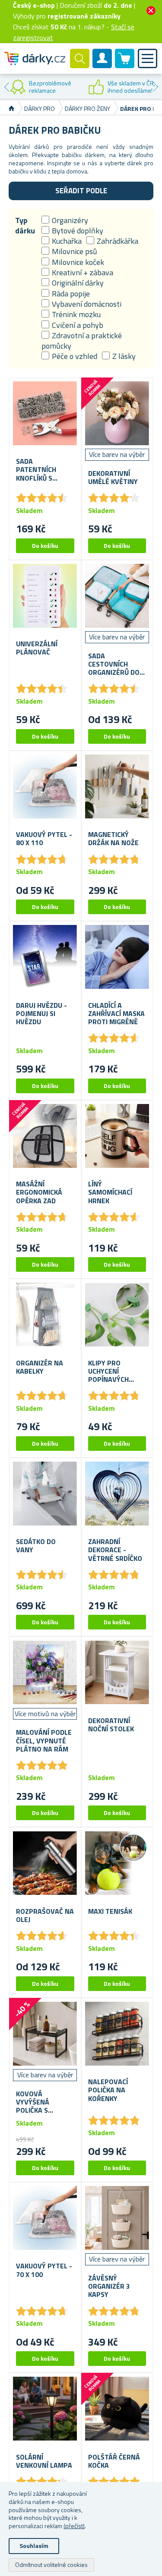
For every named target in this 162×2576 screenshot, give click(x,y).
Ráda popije (71, 294)
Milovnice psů (75, 251)
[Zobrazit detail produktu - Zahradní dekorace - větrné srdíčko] (117, 1494)
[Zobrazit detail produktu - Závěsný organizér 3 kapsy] (117, 2218)
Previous (6, 87)
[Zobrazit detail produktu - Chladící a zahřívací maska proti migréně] (117, 957)
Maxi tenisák (110, 1911)
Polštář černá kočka (114, 2461)
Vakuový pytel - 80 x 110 (44, 839)
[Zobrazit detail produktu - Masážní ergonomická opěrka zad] (45, 1136)
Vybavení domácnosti (87, 304)
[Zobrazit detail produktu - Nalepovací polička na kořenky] (117, 2034)
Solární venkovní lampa (44, 2461)
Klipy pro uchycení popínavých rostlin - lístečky (108, 1371)
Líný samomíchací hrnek (110, 1192)
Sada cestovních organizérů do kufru (114, 664)
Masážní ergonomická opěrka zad (39, 1192)
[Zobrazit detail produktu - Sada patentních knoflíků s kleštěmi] (45, 414)
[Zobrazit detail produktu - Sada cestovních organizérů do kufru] (117, 596)
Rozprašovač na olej (45, 1915)
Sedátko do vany (36, 1546)
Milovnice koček (78, 262)
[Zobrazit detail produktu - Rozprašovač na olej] (45, 1863)
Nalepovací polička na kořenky (108, 2090)
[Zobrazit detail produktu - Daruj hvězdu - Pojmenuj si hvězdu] (45, 957)
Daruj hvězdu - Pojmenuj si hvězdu (41, 1014)
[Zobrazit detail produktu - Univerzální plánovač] (45, 596)
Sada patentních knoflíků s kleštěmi (36, 470)
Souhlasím (34, 2546)
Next (156, 87)
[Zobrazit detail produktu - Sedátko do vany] (45, 1494)
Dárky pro (40, 109)
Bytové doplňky (78, 231)
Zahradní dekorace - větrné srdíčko (115, 1550)
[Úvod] (11, 109)
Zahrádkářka (118, 241)
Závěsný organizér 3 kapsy (109, 2287)
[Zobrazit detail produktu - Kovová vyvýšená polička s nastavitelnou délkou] (45, 2034)
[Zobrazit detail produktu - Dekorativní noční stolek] (117, 1672)
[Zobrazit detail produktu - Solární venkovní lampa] (45, 2409)
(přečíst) (74, 2526)
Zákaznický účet (102, 66)
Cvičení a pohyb (78, 325)
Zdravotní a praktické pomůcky (82, 341)
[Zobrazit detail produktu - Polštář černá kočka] (117, 2409)
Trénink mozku (76, 314)
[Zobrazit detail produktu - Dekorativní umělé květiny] (117, 414)
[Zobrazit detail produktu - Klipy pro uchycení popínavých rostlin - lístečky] (117, 1315)
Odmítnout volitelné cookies (51, 2565)
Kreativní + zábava (83, 272)
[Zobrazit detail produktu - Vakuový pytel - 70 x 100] (45, 2218)
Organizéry (70, 220)
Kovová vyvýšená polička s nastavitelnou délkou (42, 2102)
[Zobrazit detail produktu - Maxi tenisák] (117, 1863)
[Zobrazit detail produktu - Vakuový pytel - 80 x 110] (45, 787)
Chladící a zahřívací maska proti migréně (116, 1014)
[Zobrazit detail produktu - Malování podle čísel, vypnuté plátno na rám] (45, 1672)
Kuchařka (67, 241)
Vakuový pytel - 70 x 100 (44, 2270)
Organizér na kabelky (40, 1367)
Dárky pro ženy (87, 109)
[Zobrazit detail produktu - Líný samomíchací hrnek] (117, 1136)
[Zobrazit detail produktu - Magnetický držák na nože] (117, 787)
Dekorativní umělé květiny (113, 478)
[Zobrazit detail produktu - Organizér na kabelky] (45, 1315)
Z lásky (124, 356)
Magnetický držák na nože (113, 839)
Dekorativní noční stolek (111, 1725)
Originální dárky (78, 283)
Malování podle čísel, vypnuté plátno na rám (44, 1741)
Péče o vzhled (75, 356)
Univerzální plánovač (37, 648)
